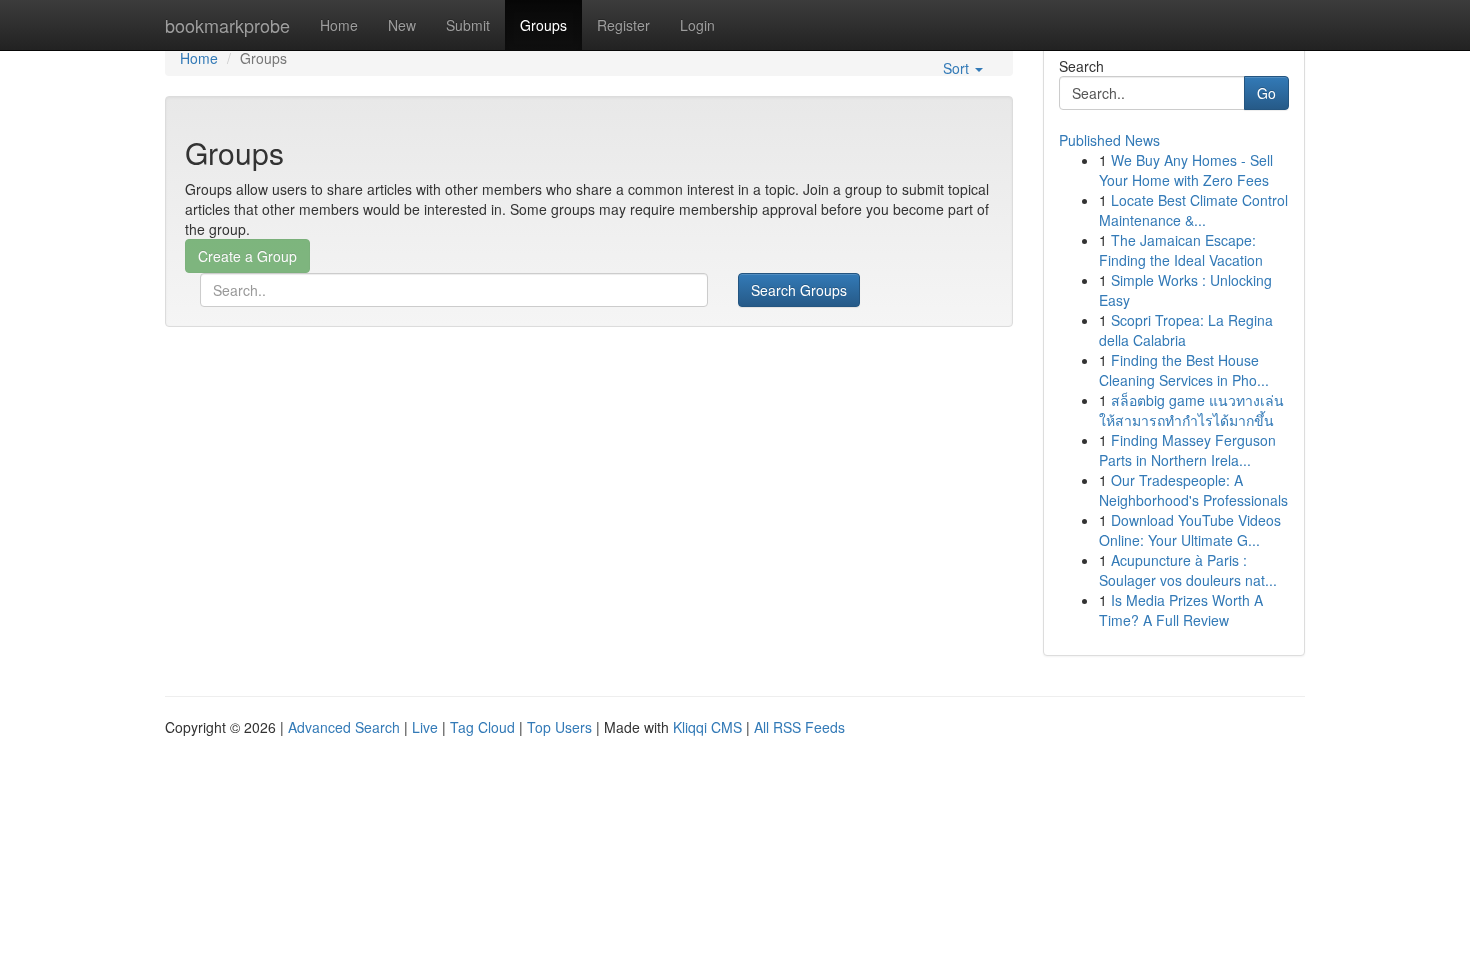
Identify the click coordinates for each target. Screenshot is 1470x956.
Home (339, 25)
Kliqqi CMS (707, 727)
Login (697, 25)
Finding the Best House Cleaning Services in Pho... (1184, 370)
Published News (1109, 140)
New (402, 25)
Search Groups (799, 290)
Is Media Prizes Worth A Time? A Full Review (1181, 610)
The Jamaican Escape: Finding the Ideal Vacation (1181, 250)
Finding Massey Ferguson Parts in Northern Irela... (1187, 450)
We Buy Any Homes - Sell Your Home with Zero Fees (1186, 170)
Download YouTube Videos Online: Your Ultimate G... (1190, 530)
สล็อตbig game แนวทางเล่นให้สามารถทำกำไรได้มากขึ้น (1191, 410)
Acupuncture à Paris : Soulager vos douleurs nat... (1188, 570)
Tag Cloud (482, 727)
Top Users (559, 727)
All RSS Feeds (799, 727)
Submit (468, 25)
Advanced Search (344, 727)
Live (425, 727)
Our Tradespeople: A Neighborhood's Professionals (1193, 490)
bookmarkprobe (227, 25)
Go (1266, 93)
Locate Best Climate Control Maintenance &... (1193, 210)
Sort (958, 68)
